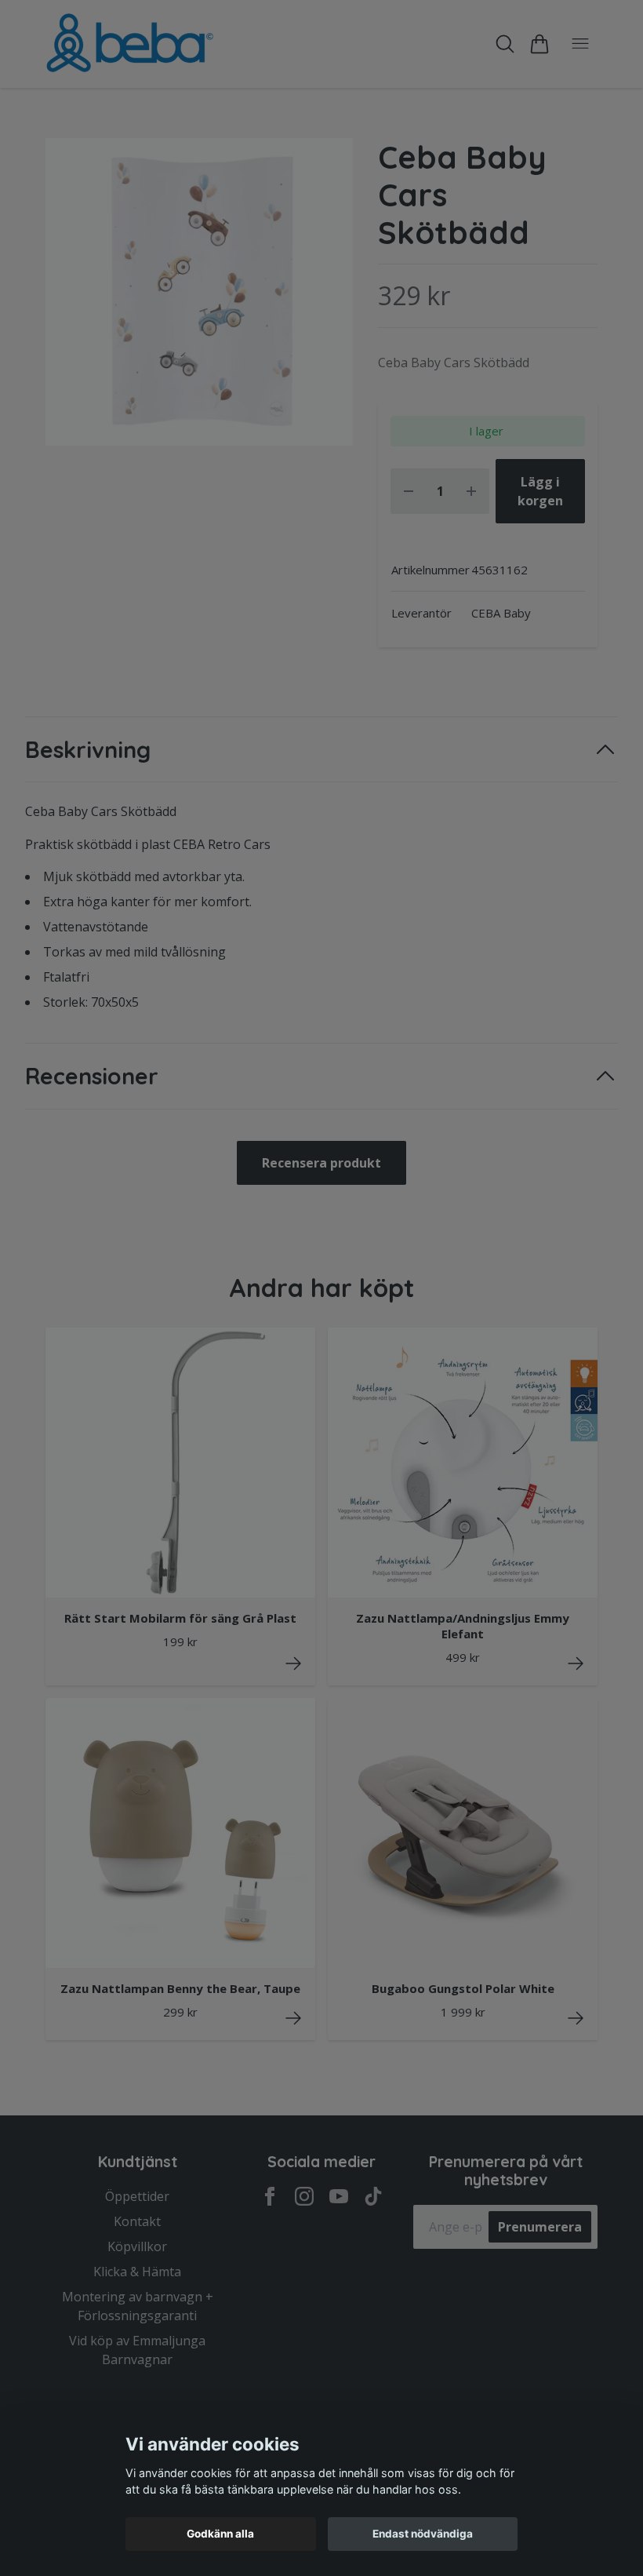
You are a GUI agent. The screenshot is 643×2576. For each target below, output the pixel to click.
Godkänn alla (220, 2534)
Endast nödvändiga (423, 2534)
